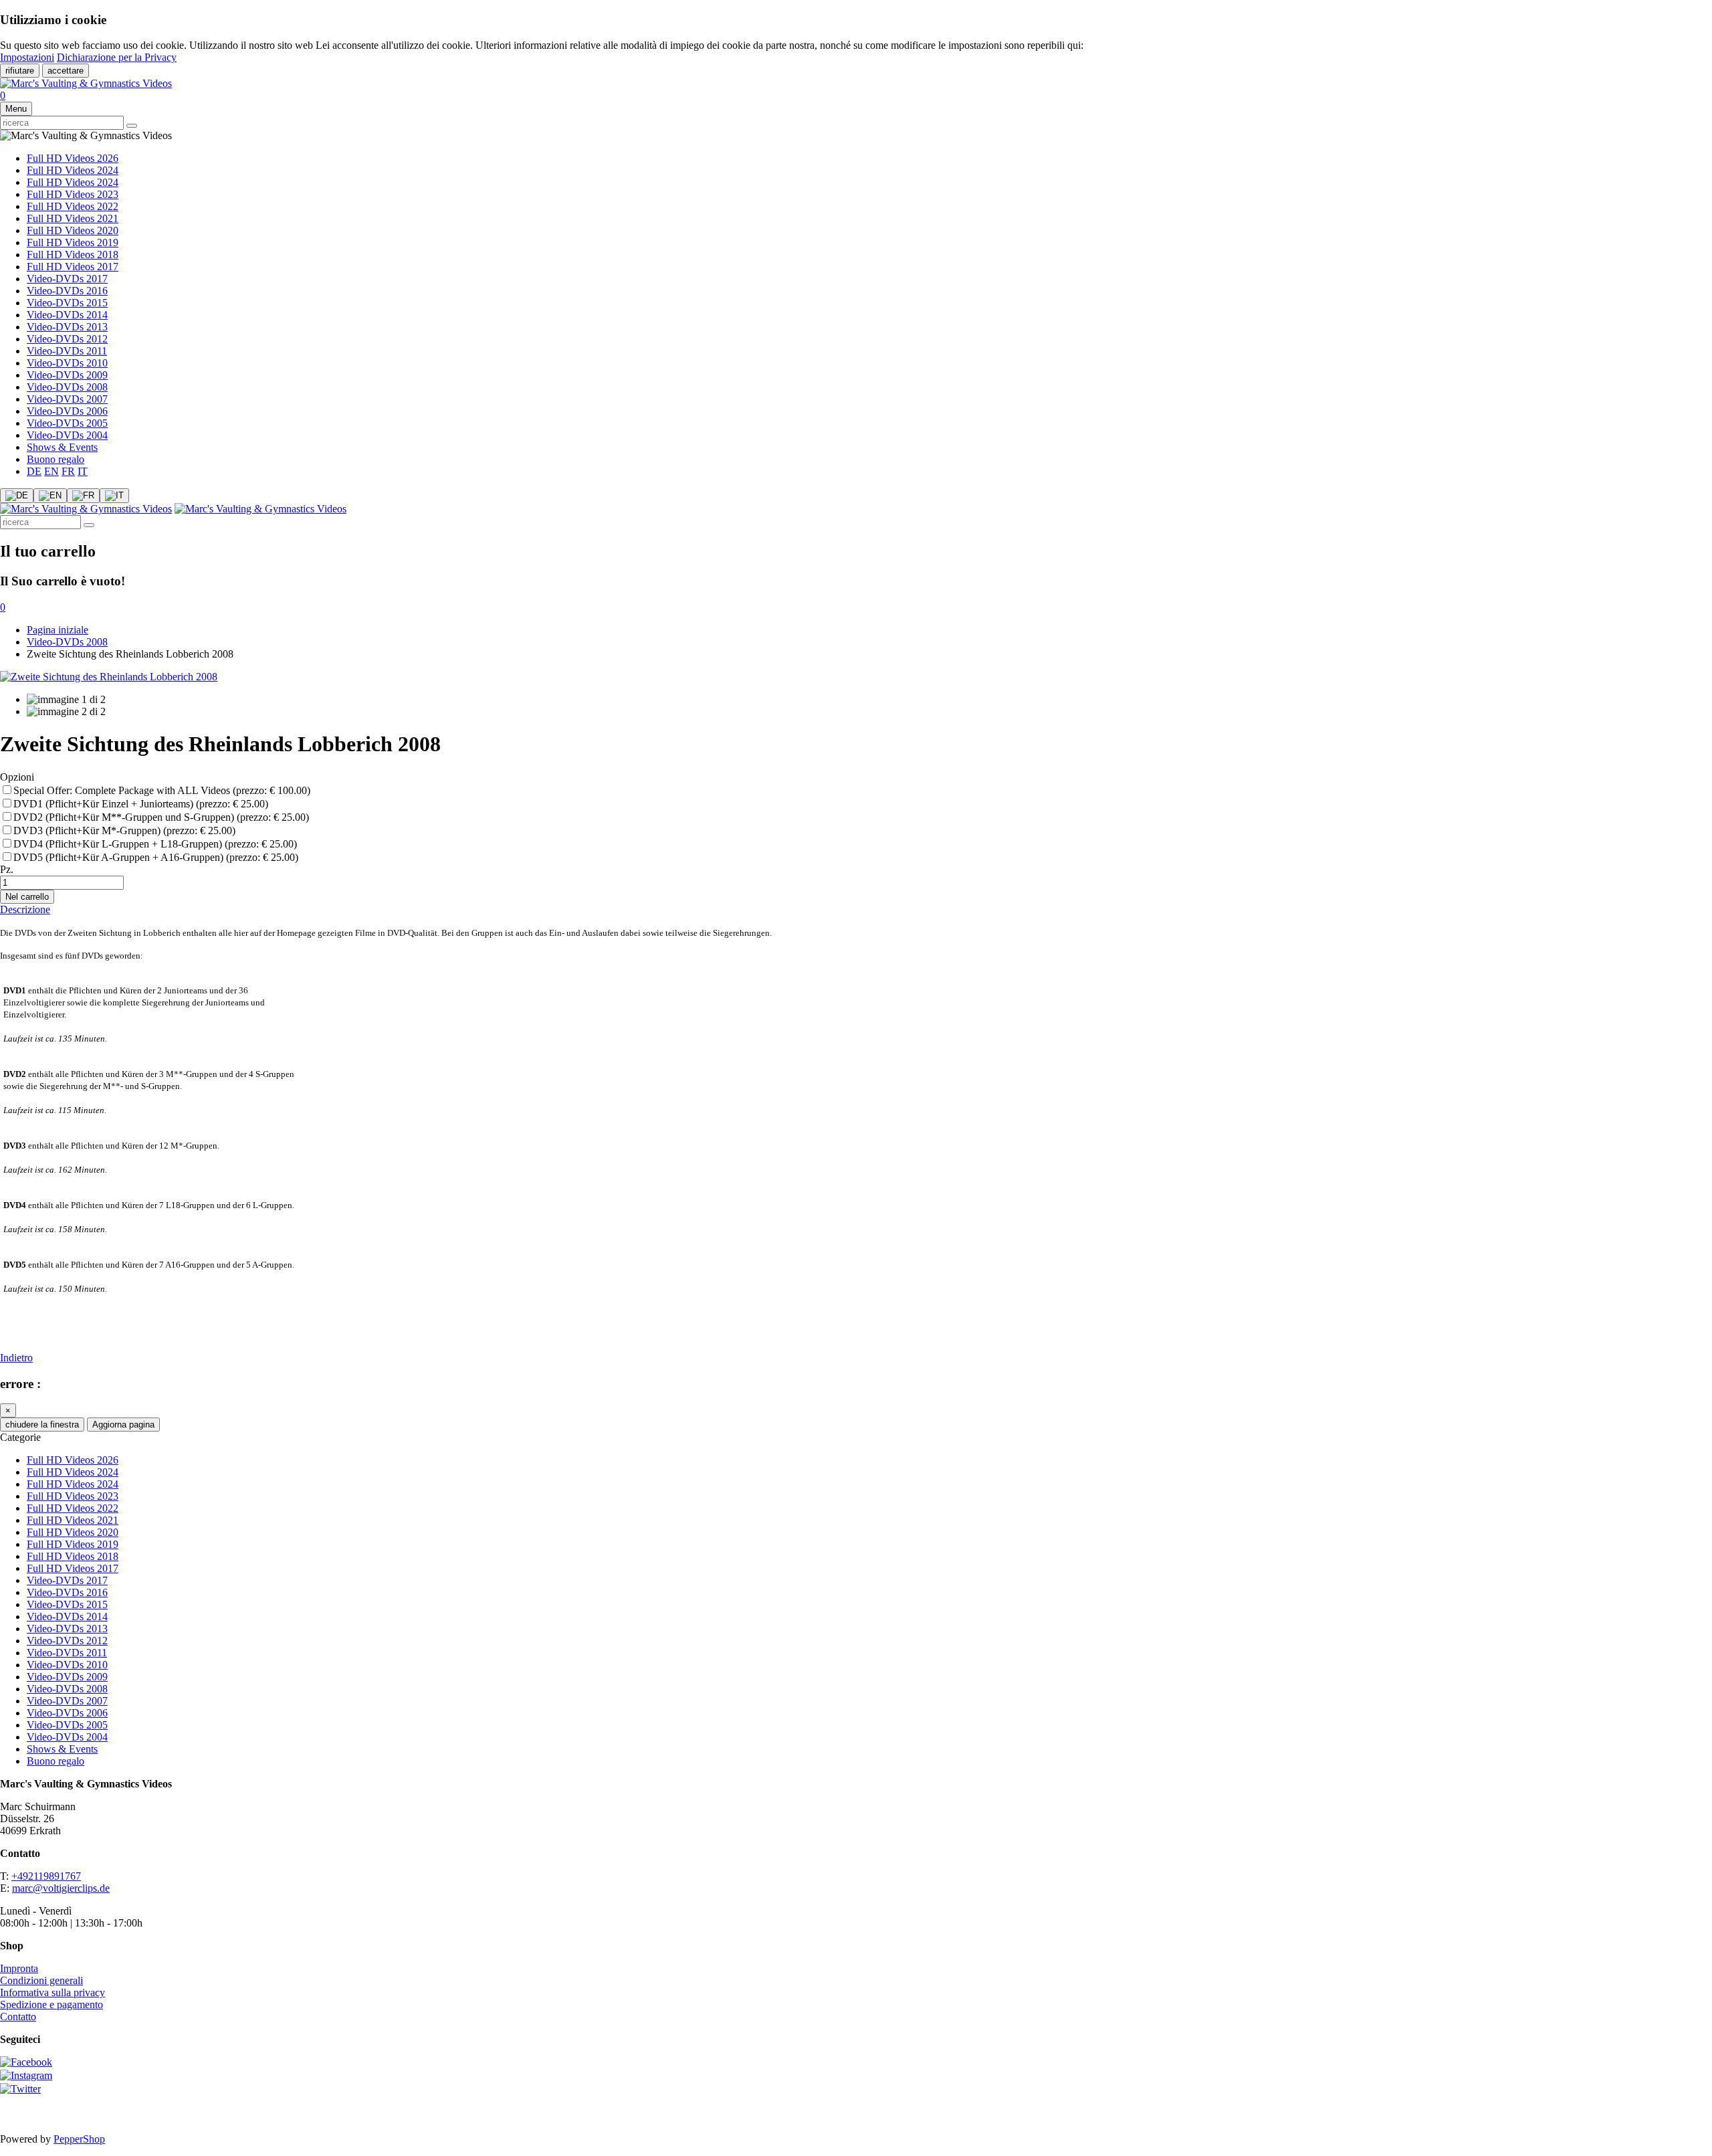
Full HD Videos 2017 (73, 267)
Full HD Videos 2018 (73, 255)
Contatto (18, 2017)
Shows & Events (62, 447)
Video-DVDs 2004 (67, 435)
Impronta (19, 1968)
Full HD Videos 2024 (73, 170)
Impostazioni (27, 57)
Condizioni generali (41, 1980)
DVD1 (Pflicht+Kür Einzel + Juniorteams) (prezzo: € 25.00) (141, 804)
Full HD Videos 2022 (73, 206)
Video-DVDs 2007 (67, 399)
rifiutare (20, 71)
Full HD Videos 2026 (73, 158)
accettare (66, 71)
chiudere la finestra (42, 1425)
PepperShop (79, 2139)
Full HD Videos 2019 (73, 242)
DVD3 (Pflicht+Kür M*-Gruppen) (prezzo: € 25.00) (124, 830)
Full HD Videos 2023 (73, 194)
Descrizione (25, 909)
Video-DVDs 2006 (67, 411)
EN (51, 471)
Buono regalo (56, 459)
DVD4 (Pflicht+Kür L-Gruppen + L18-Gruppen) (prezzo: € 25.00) (155, 844)
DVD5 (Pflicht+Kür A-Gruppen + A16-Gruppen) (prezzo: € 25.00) (156, 857)
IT (83, 471)
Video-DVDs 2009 (67, 375)
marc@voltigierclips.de (61, 1888)
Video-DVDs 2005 (67, 423)
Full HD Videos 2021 (73, 218)
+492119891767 (46, 1876)
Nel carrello (27, 897)
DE (34, 471)
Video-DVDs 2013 (67, 327)
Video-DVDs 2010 (67, 363)
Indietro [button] (16, 1358)
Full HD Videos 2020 (73, 230)
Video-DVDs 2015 (67, 303)
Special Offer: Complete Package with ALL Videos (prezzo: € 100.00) (162, 790)
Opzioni (17, 777)
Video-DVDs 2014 (67, 315)
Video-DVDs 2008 (67, 387)
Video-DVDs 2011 (67, 351)
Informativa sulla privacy (52, 1992)
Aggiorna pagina (123, 1425)
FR (68, 471)
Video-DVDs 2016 (67, 291)
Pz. (7, 869)
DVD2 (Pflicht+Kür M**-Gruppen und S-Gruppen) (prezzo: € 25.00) (161, 817)
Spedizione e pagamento (51, 2004)
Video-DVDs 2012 (67, 339)
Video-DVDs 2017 (67, 279)
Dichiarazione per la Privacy (117, 57)
